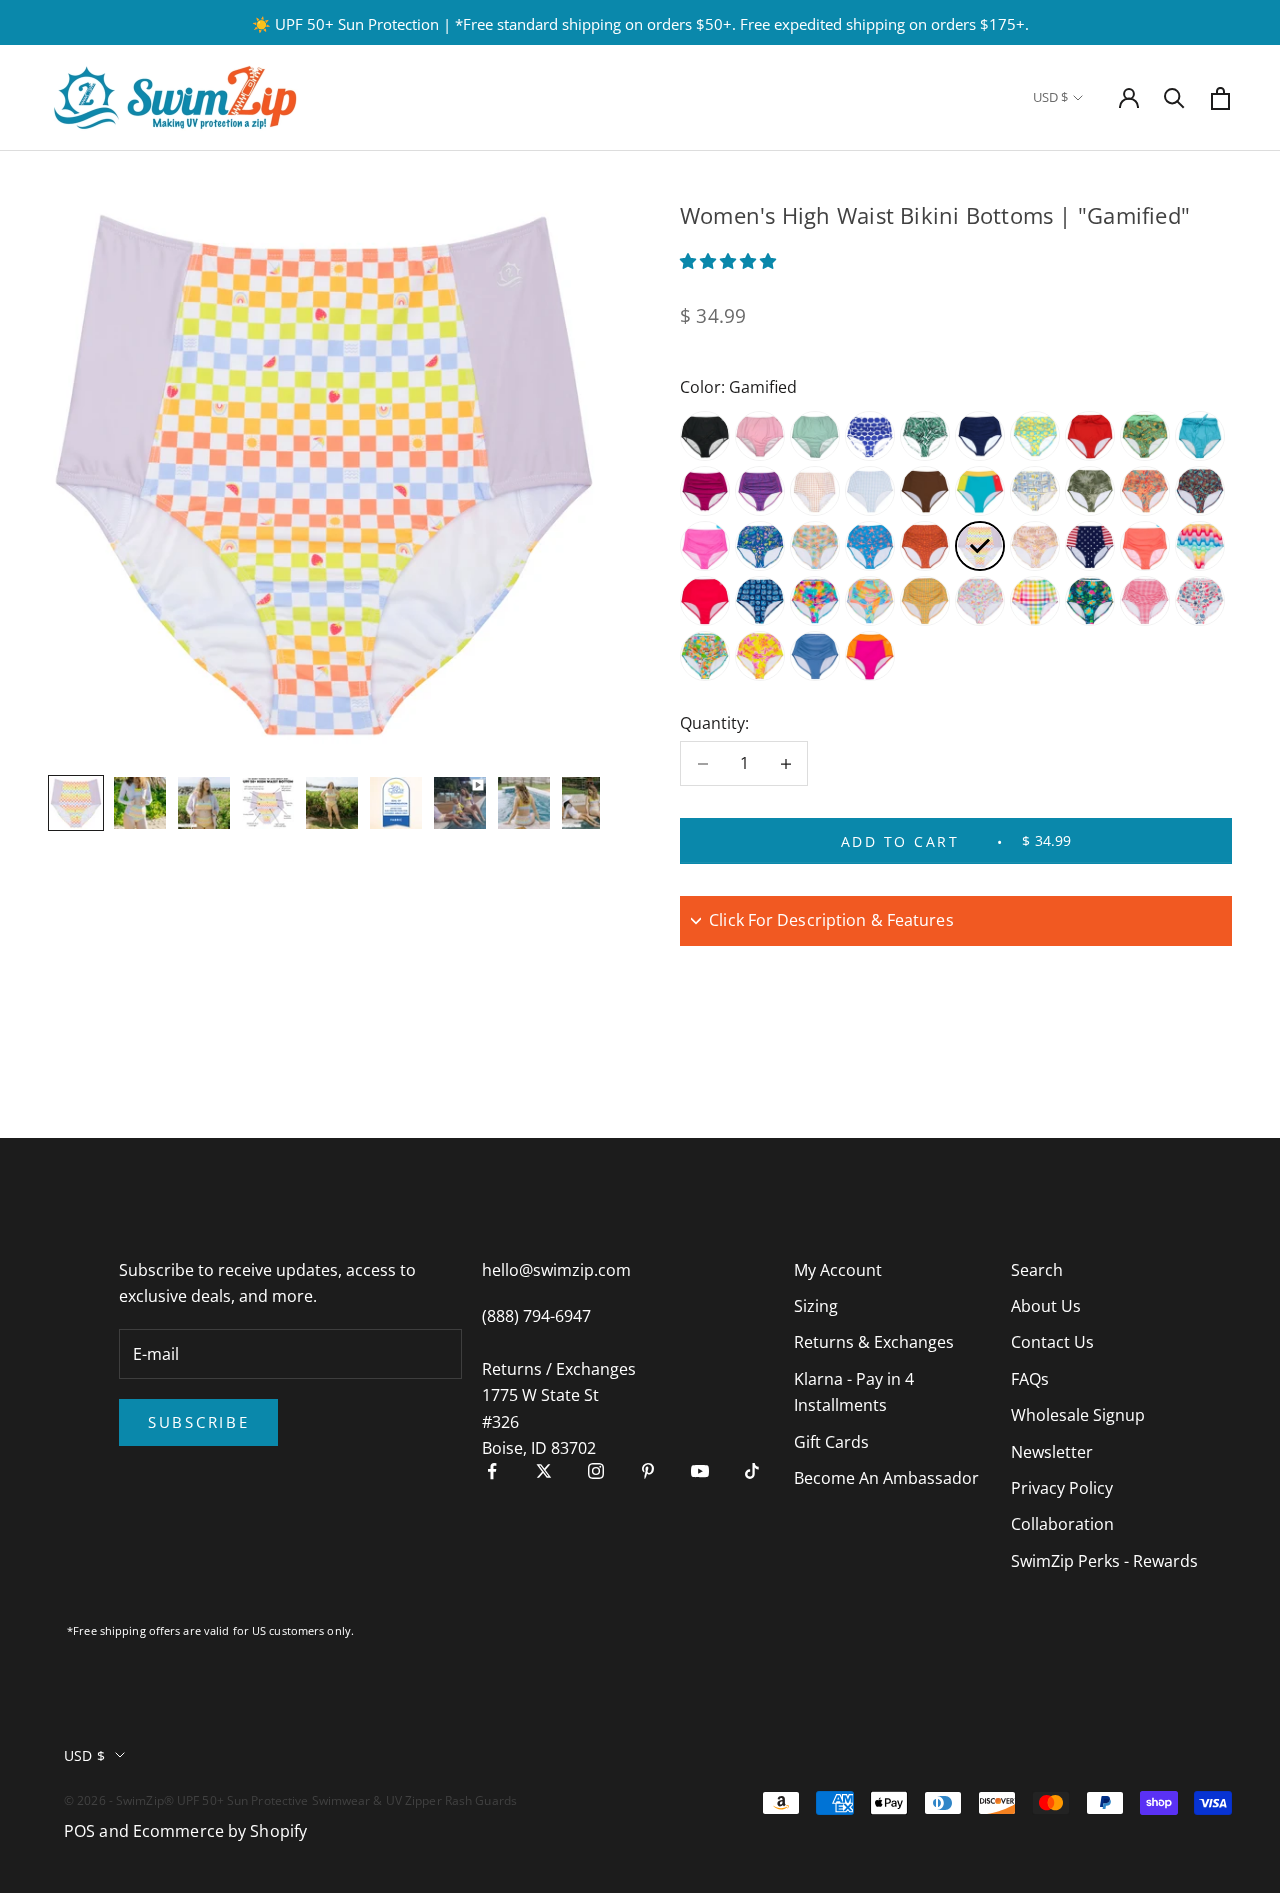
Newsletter (1052, 1452)
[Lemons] (1035, 436)
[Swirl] (1145, 491)
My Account (838, 1270)
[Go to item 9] (588, 803)
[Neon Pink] (705, 546)
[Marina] (1200, 601)
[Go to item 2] (140, 803)
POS (79, 1831)
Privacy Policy (1062, 1488)
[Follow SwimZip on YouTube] (700, 1471)
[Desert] (925, 546)
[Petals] (980, 601)
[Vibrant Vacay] (870, 601)
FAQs (1030, 1379)
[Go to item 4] (268, 803)
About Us (1046, 1306)
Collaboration (1062, 1524)
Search (1037, 1270)
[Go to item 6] (396, 803)
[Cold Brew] (925, 491)
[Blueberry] (815, 656)
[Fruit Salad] (705, 656)
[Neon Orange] (1145, 546)
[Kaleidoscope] (925, 601)
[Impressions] (815, 601)
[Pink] (760, 436)
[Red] (705, 601)
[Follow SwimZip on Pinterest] (648, 1471)
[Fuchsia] (705, 491)
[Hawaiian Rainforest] (1090, 491)
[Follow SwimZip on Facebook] (492, 1471)
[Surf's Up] (1200, 546)
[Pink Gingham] (815, 491)
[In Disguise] (760, 491)
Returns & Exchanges (874, 1342)
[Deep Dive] (1200, 491)
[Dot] (870, 436)
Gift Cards (831, 1442)
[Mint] (815, 436)
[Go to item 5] (332, 803)
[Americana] (1090, 546)
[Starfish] (870, 546)
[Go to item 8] (524, 803)
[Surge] (870, 656)
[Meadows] (1035, 546)
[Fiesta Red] (1090, 436)
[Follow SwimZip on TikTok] (752, 1471)
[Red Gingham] (1145, 601)
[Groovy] (815, 546)
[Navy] (980, 436)
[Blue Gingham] (870, 491)
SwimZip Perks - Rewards (1104, 1561)
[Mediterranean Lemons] (1035, 491)
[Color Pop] (980, 491)
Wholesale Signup (1078, 1415)
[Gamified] (980, 546)
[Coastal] (760, 601)
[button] (730, 261)
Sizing (816, 1306)
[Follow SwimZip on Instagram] (596, 1471)
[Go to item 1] (76, 803)
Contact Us (1052, 1342)
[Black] (705, 436)
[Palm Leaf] (925, 436)
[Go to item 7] (460, 803)
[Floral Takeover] (760, 656)
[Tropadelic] (760, 546)
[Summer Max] (1090, 601)
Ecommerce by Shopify (220, 1831)
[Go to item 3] (204, 803)
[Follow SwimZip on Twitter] (544, 1471)
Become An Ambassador (886, 1478)
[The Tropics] (1145, 436)
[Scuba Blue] (1200, 436)
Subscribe (198, 1422)
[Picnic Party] (1035, 601)
